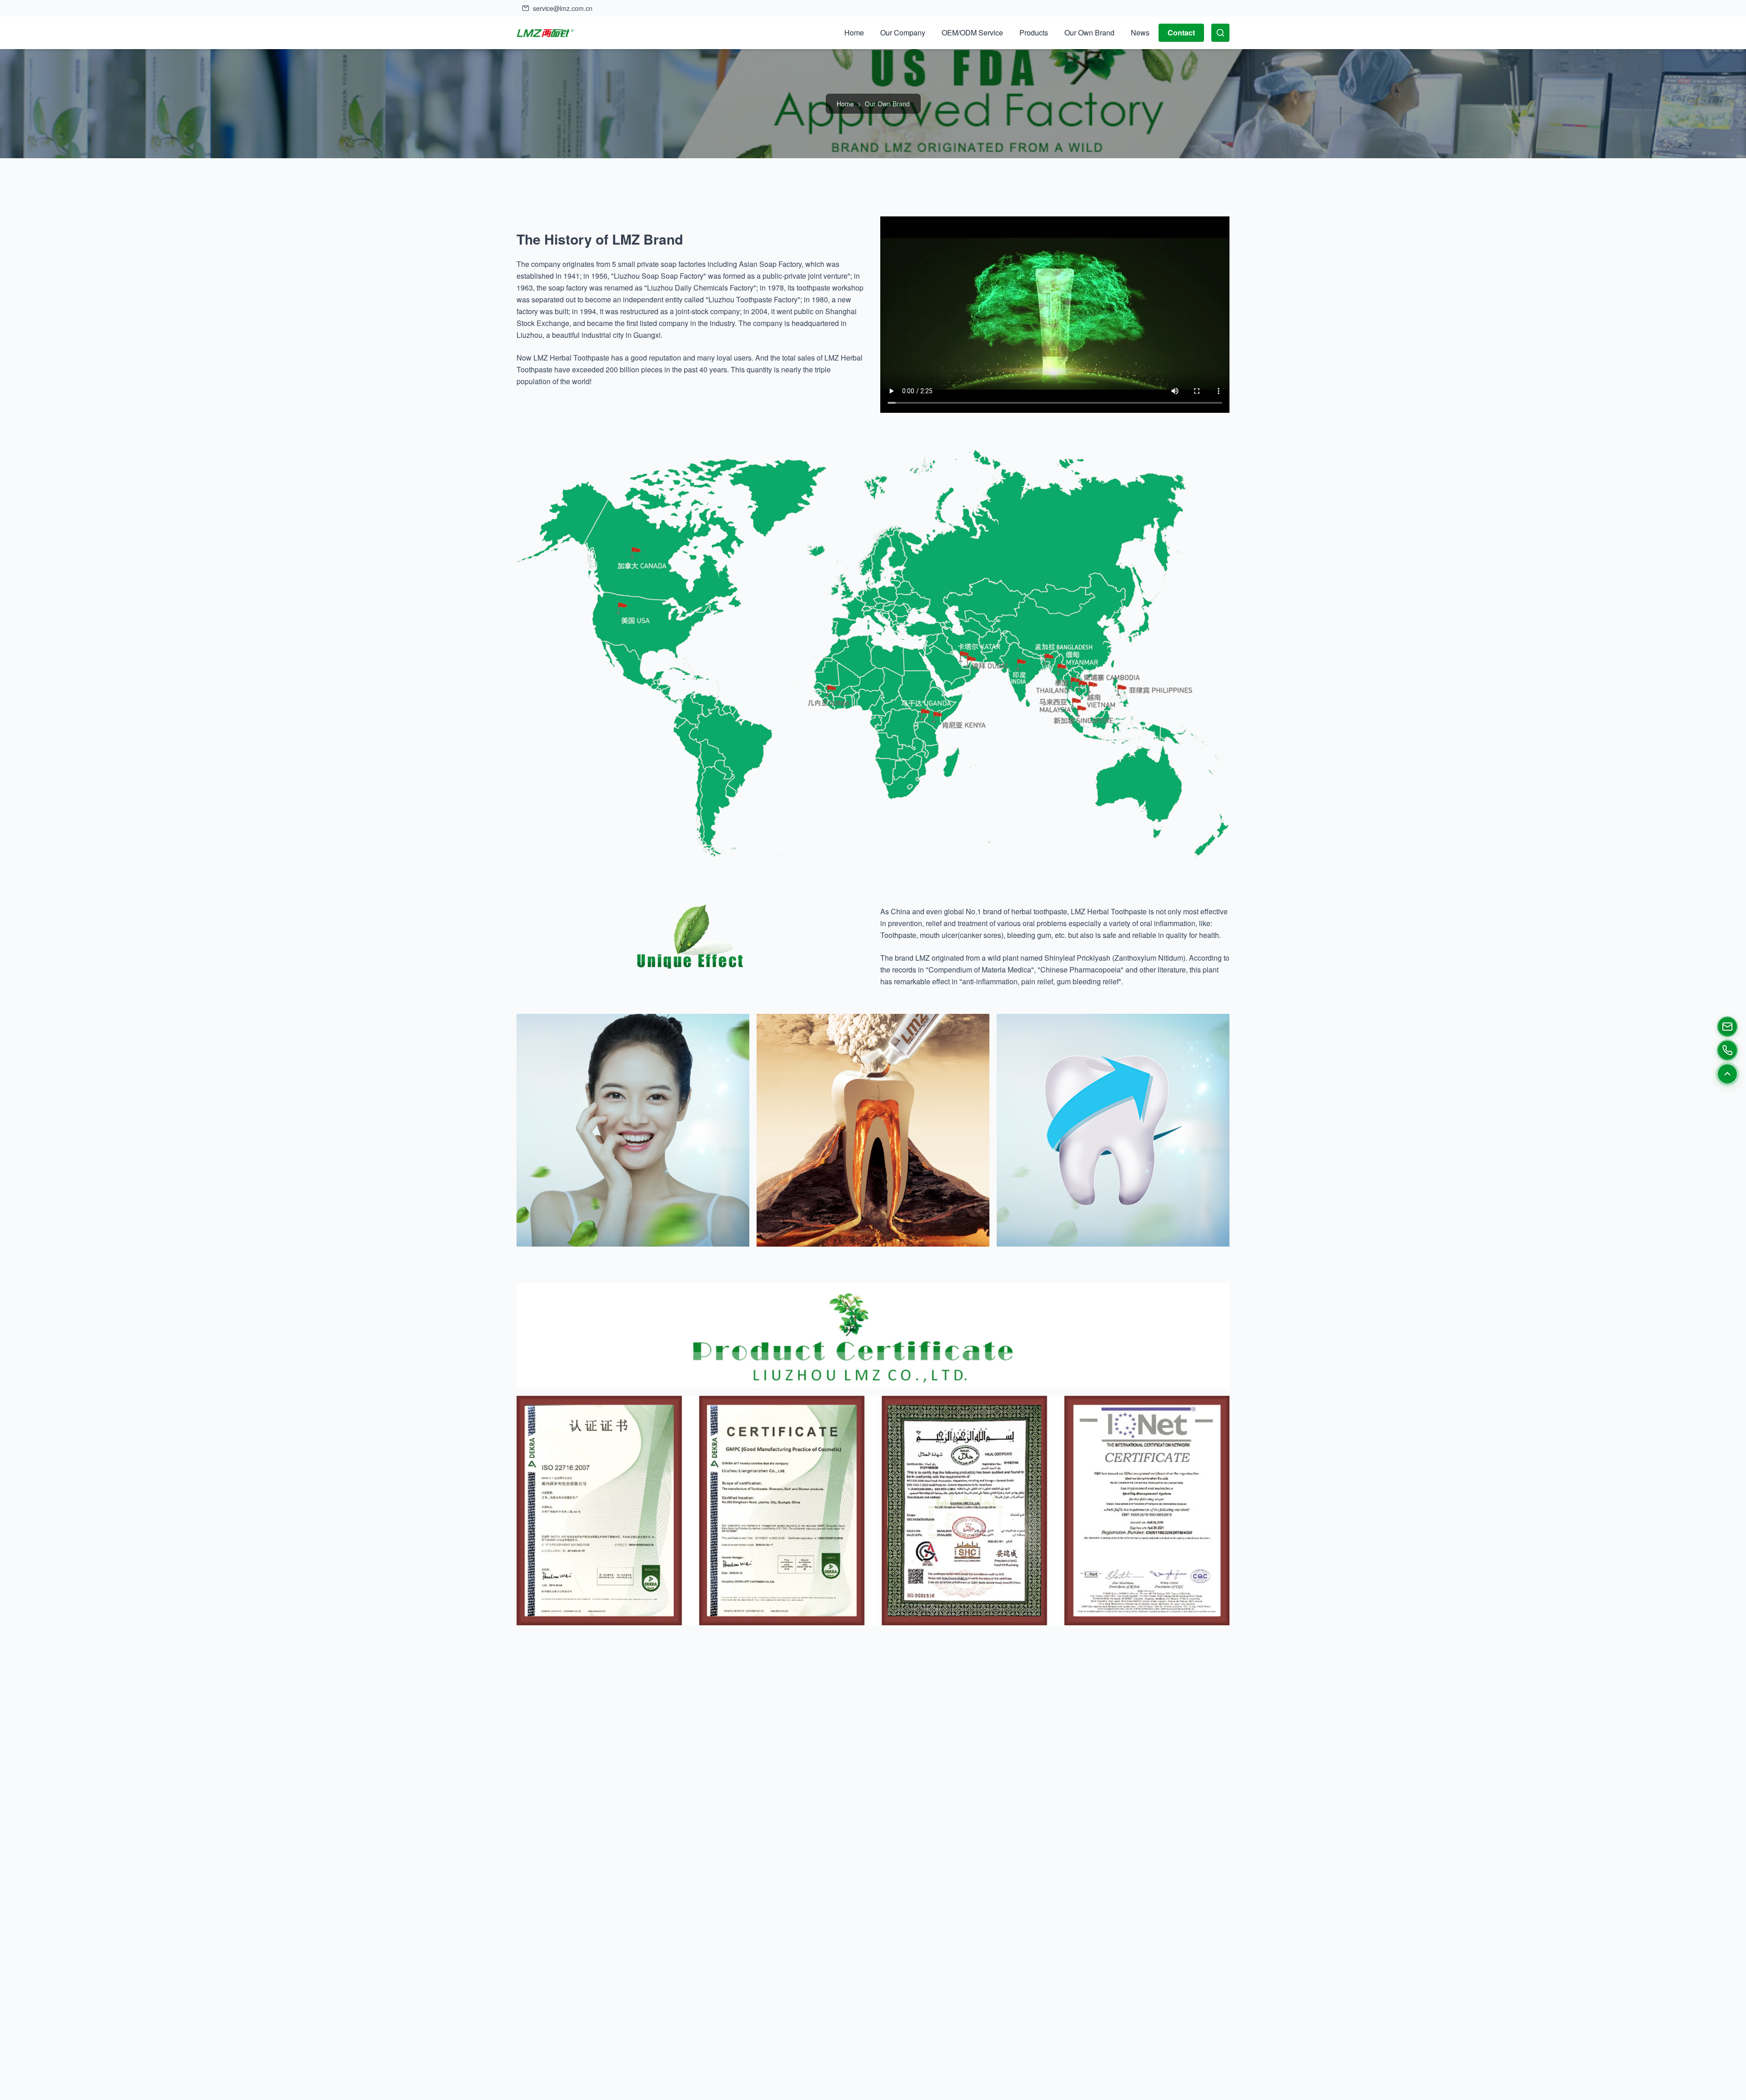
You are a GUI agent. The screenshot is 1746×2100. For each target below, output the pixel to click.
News (1140, 33)
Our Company (903, 33)
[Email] (1727, 1027)
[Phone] (1727, 1050)
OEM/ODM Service (972, 33)
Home (854, 33)
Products (1034, 33)
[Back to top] (1727, 1074)
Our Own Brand (1089, 33)
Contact (1181, 33)
